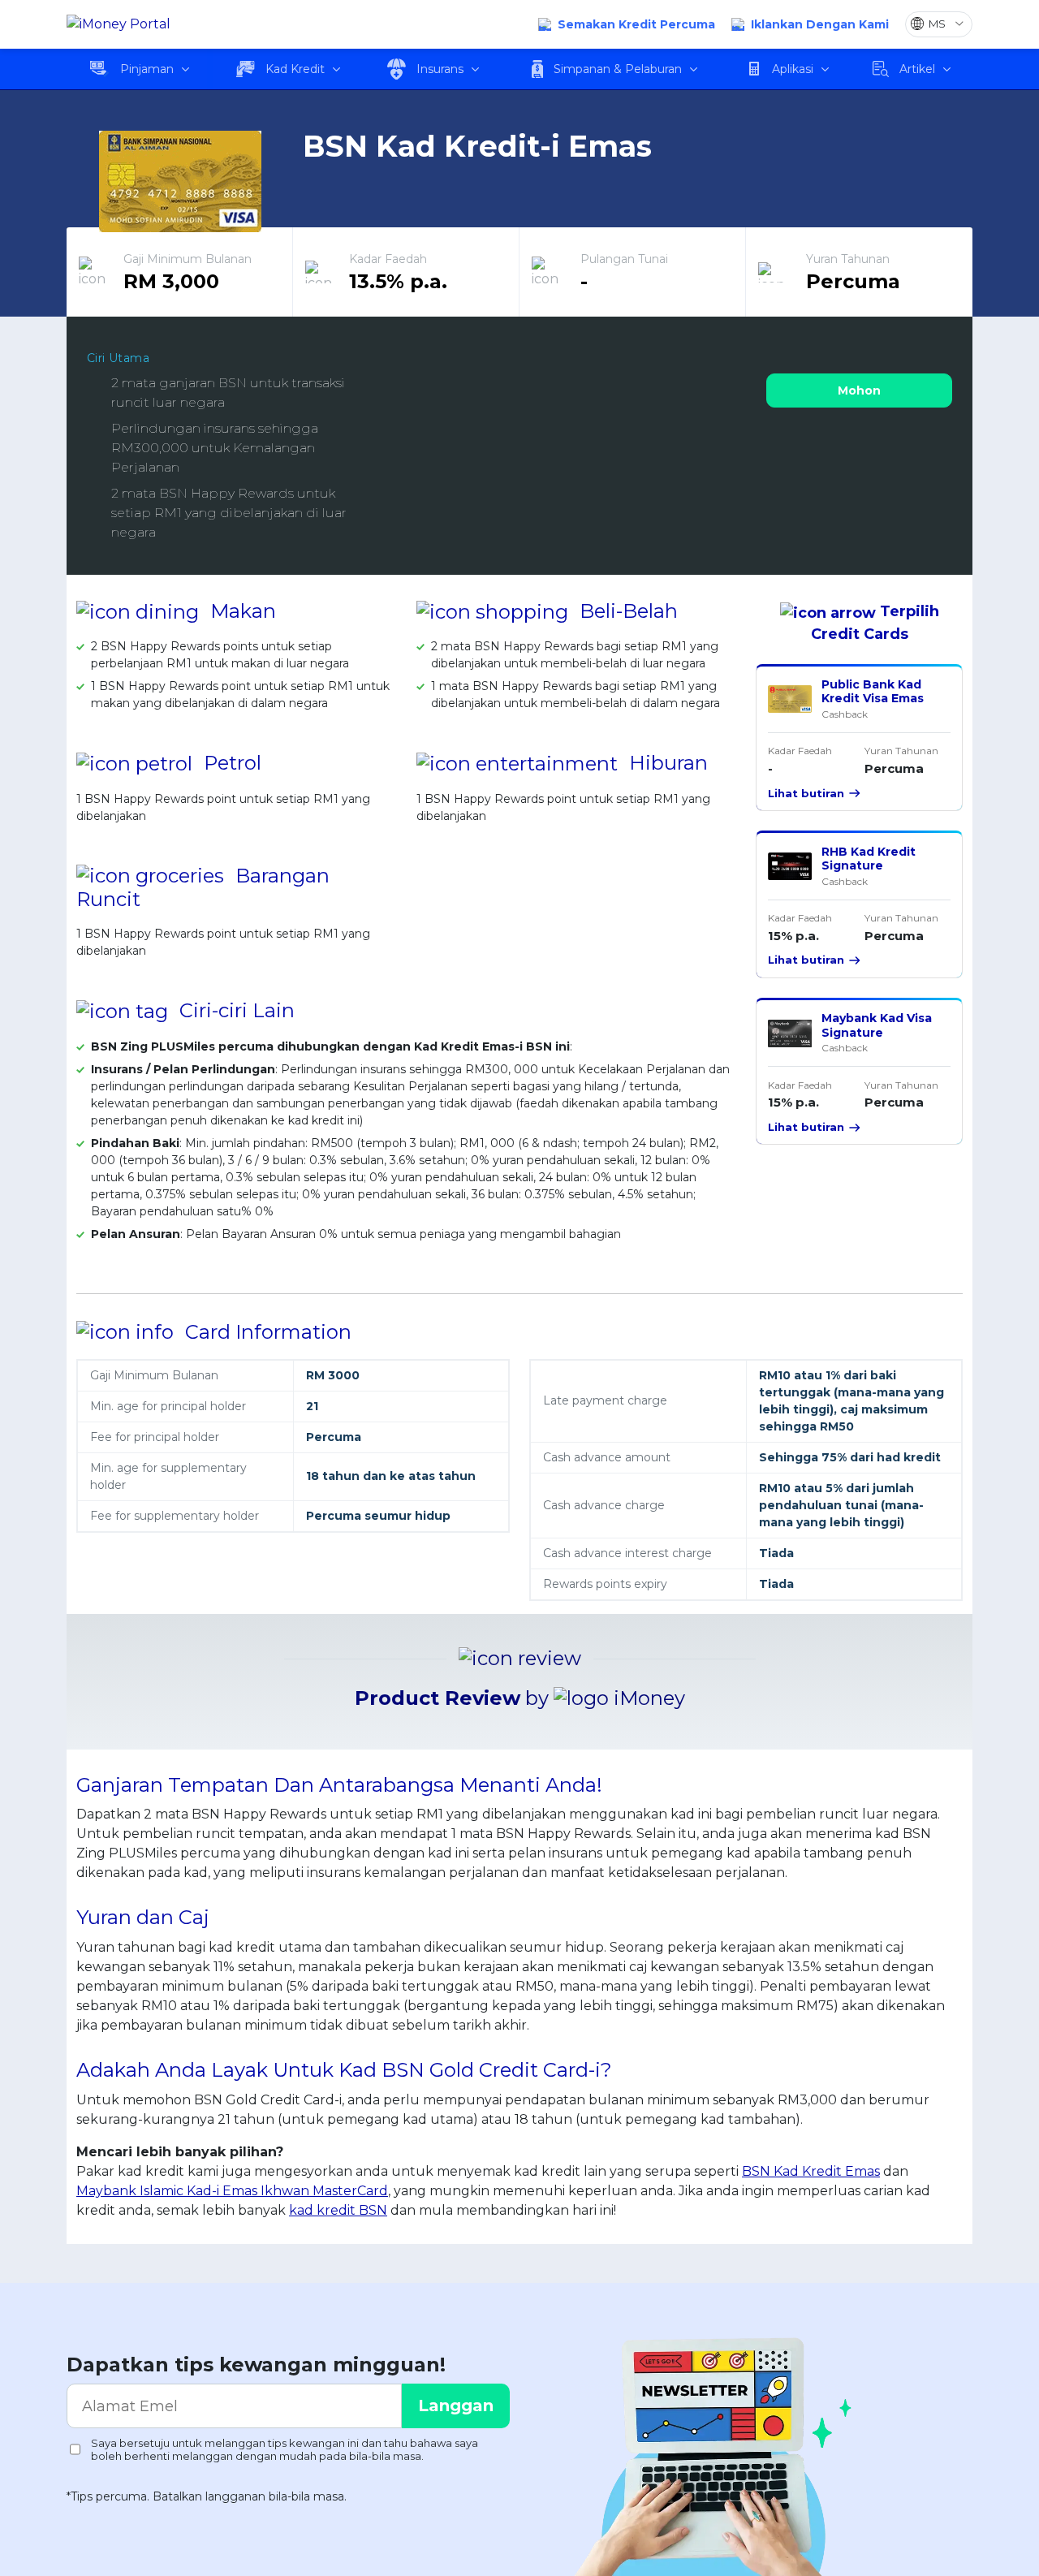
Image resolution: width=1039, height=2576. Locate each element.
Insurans (440, 69)
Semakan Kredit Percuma (636, 24)
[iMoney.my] (119, 25)
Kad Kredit (295, 69)
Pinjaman (147, 69)
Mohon (859, 390)
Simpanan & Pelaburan (618, 69)
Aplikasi (793, 69)
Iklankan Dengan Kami (820, 24)
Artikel (917, 69)
